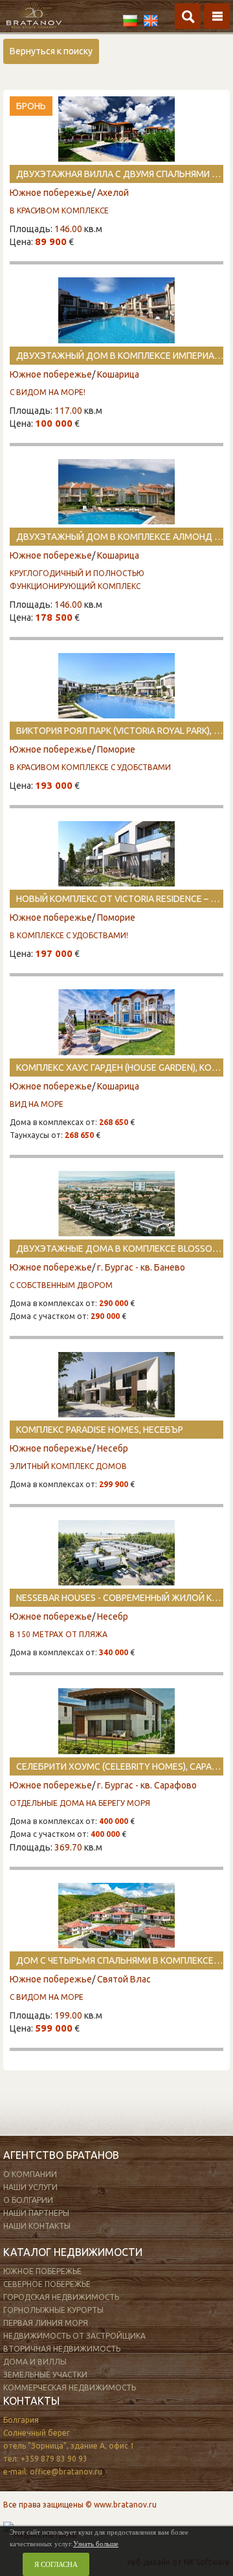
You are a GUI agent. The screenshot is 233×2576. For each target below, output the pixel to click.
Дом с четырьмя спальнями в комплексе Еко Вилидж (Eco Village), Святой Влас (120, 1960)
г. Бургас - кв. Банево (141, 1267)
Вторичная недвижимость (62, 2349)
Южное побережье (51, 193)
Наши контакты (37, 2226)
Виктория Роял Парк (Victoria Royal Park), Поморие (120, 731)
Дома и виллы (35, 2362)
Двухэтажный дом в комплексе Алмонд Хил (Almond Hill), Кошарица (120, 537)
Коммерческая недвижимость (70, 2388)
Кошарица (118, 374)
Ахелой (113, 193)
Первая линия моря (46, 2323)
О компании (30, 2174)
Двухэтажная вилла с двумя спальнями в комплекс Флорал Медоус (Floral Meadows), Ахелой (120, 174)
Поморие (116, 749)
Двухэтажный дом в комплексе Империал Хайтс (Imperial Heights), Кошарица (120, 356)
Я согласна (56, 2564)
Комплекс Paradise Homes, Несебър (100, 1430)
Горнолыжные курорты (53, 2310)
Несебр (113, 1448)
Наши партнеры (36, 2213)
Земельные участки (45, 2375)
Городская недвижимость (61, 2297)
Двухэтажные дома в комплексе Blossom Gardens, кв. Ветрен (120, 1249)
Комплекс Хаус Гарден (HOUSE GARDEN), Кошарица (120, 1068)
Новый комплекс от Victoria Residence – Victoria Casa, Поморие (120, 899)
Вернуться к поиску (51, 51)
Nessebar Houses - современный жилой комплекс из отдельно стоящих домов (120, 1598)
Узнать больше (96, 2544)
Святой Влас (124, 1979)
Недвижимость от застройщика (74, 2336)
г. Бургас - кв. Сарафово (147, 1785)
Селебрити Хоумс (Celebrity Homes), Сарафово (120, 1766)
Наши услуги (30, 2187)
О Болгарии (28, 2200)
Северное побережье (47, 2284)
